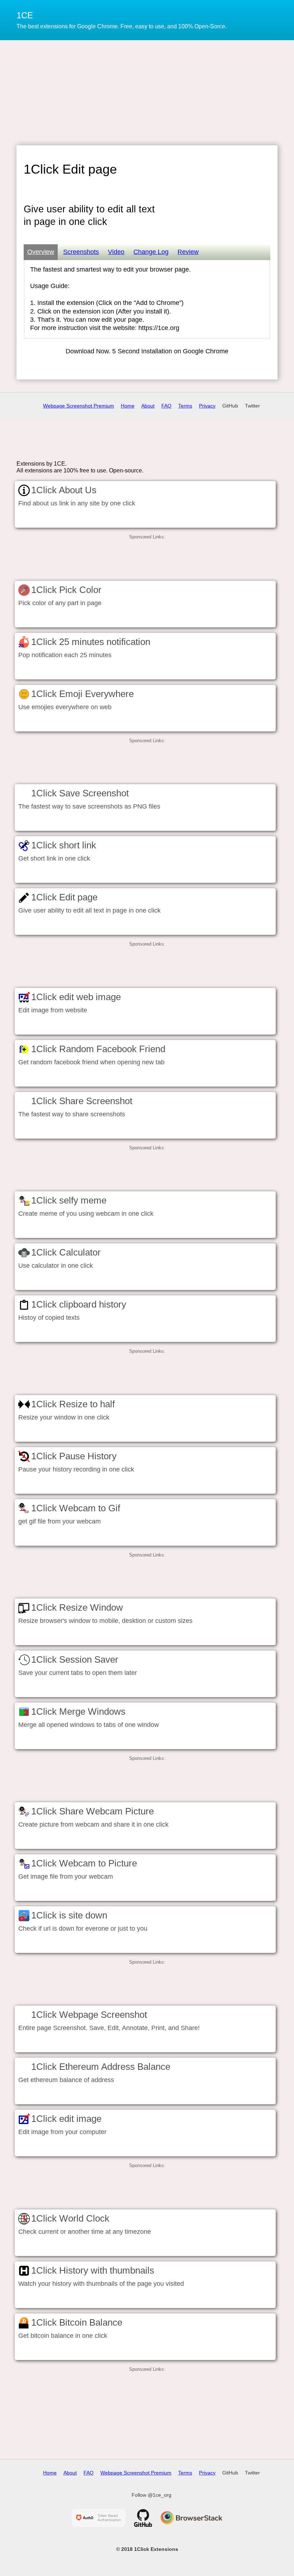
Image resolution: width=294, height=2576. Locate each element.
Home (128, 406)
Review (188, 252)
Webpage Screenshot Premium (79, 406)
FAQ (166, 406)
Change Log (151, 252)
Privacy (207, 406)
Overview (41, 252)
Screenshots (81, 252)
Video (116, 252)
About (148, 406)
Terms (185, 406)
